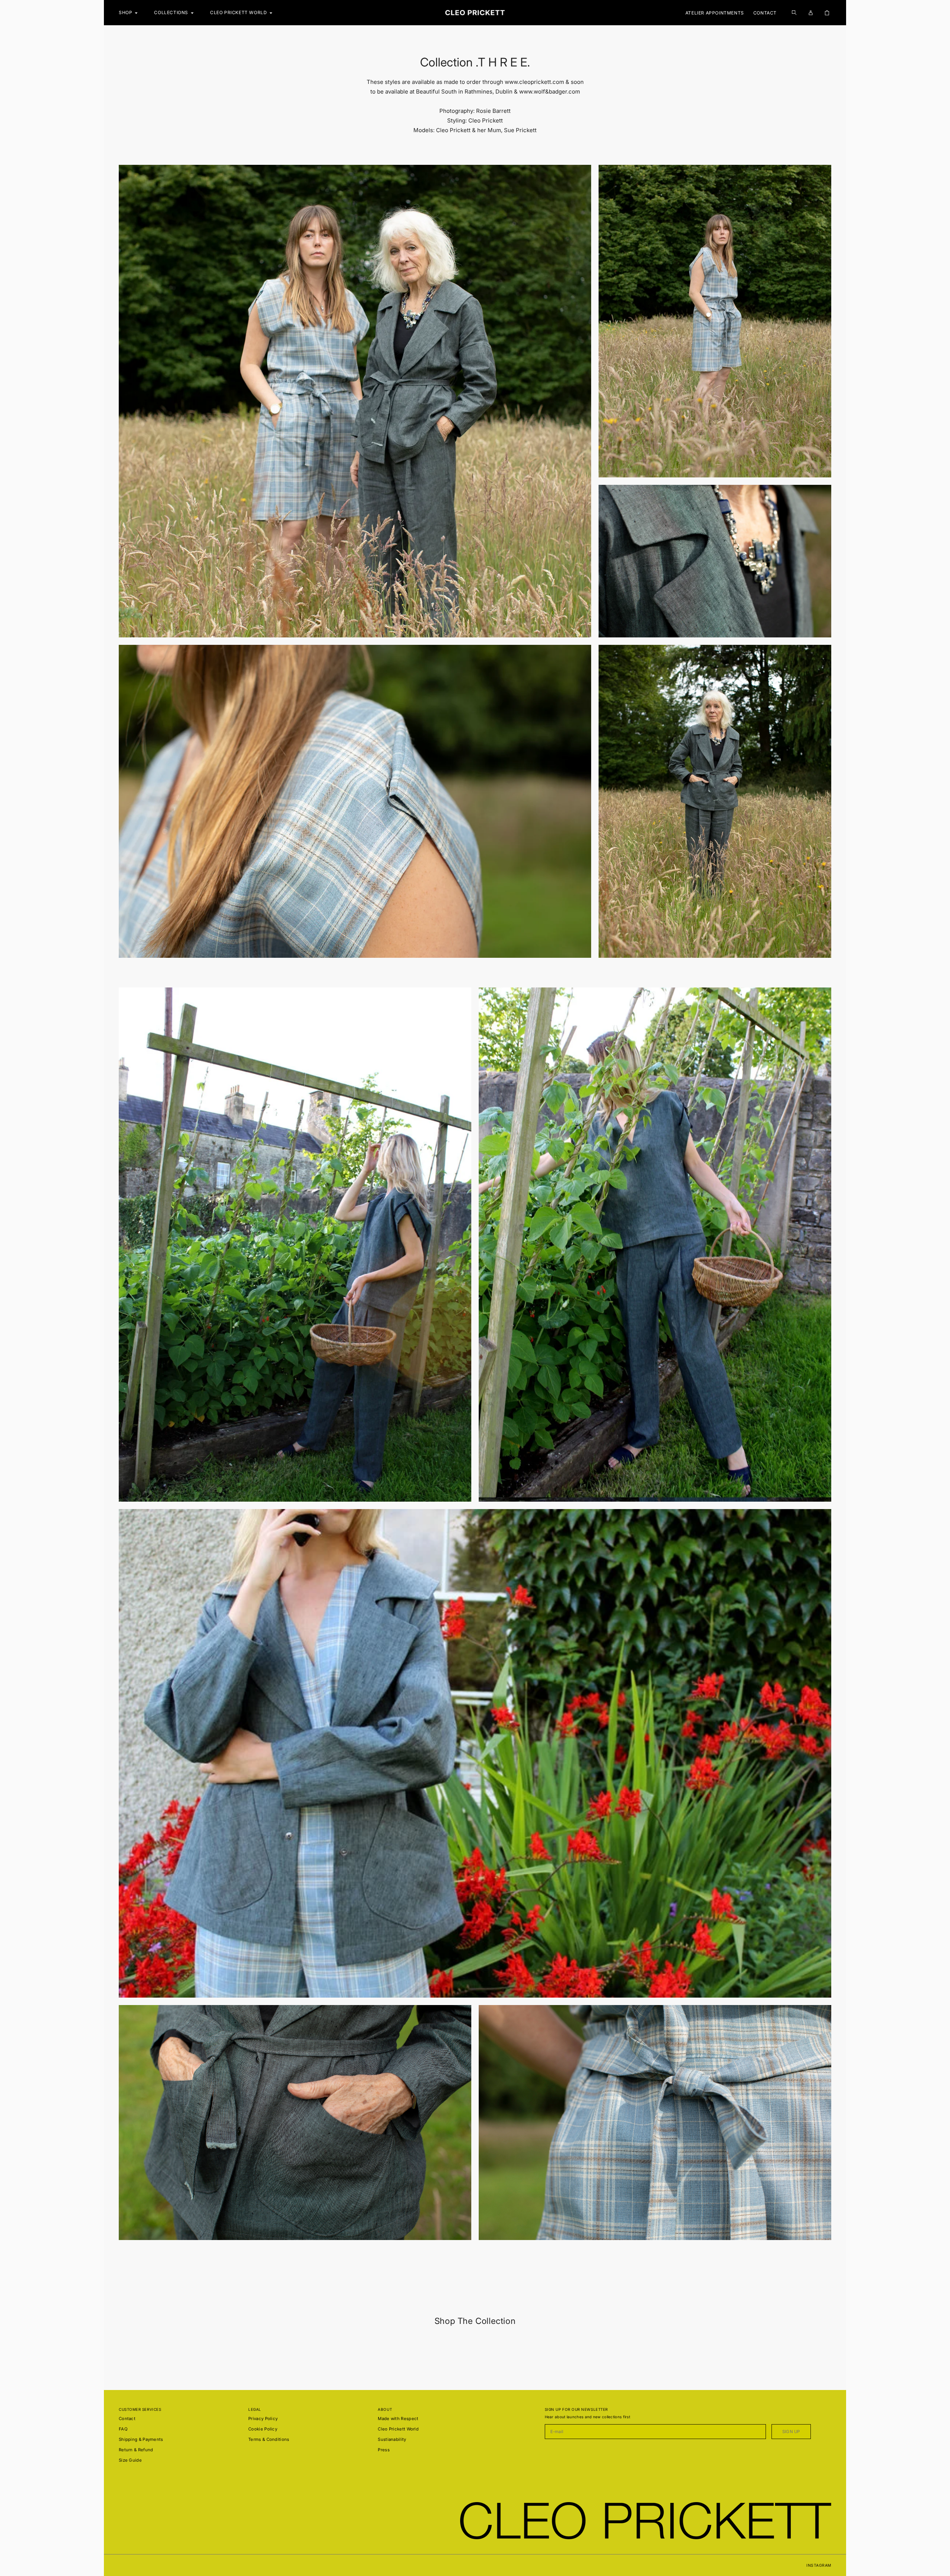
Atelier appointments (715, 13)
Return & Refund (136, 2450)
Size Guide (130, 2460)
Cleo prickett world (238, 12)
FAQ (123, 2429)
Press (384, 2450)
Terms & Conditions (269, 2439)
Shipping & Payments (141, 2439)
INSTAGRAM (819, 2565)
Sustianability (392, 2439)
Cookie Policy (263, 2429)
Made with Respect (398, 2419)
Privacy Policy (263, 2419)
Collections (171, 12)
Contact (765, 13)
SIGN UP (791, 2432)
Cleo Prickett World (398, 2429)
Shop (125, 12)
